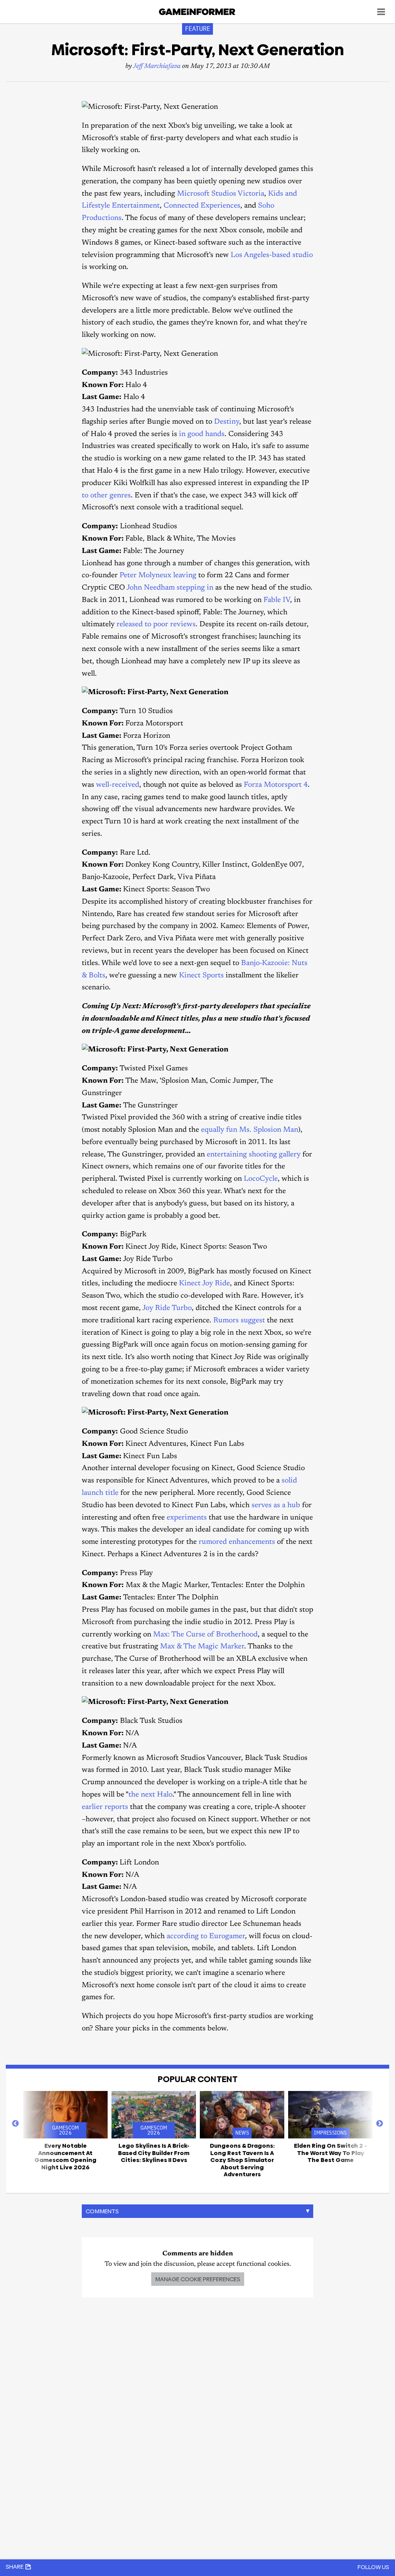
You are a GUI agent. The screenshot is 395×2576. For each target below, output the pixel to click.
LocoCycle (261, 1179)
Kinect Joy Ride (204, 1284)
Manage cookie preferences (198, 2279)
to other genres (106, 496)
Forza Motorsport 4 (276, 785)
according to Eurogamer (206, 1936)
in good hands (202, 434)
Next (380, 2124)
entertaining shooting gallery (254, 1155)
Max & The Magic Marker (202, 1647)
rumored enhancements (237, 1542)
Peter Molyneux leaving (158, 576)
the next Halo (150, 1795)
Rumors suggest (239, 1321)
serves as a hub (276, 1505)
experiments (187, 1518)
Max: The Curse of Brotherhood (205, 1635)
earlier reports (105, 1807)
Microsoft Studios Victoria (221, 194)
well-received (118, 785)
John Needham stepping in (170, 588)
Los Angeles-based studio (272, 255)
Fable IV (277, 600)
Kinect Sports (201, 976)
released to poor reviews (156, 625)
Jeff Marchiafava (157, 67)
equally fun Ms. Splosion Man (250, 1130)
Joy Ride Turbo (167, 1308)
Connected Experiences (202, 206)
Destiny (227, 422)
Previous (15, 2124)
